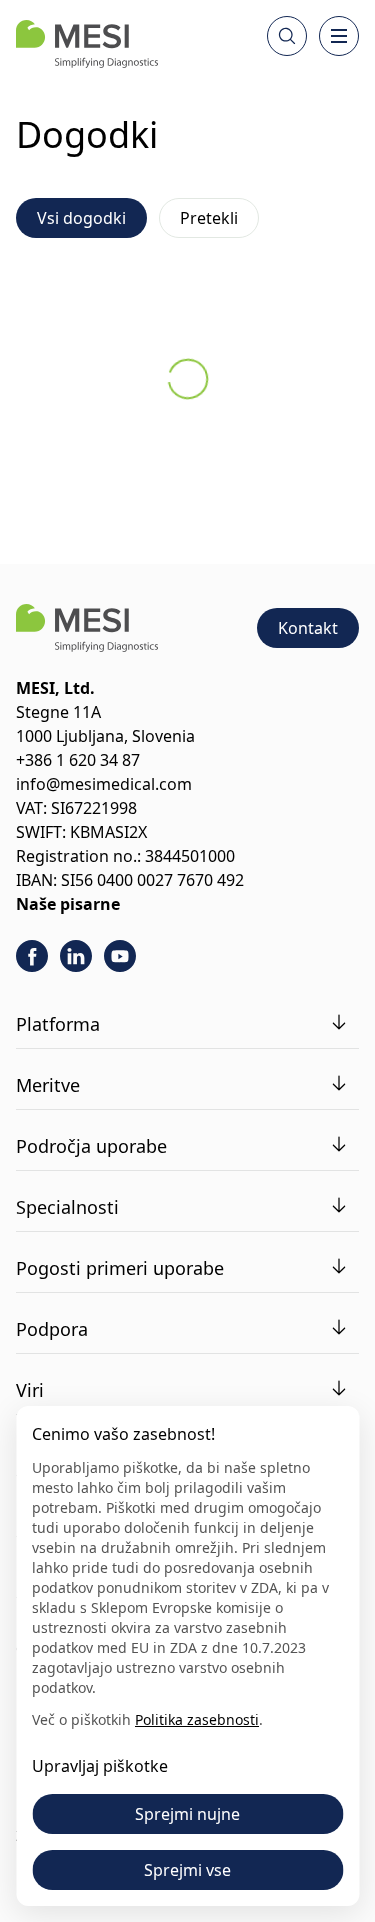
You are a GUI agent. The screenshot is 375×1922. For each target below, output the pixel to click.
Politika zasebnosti (197, 1719)
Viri (30, 1390)
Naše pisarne (68, 904)
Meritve (48, 1085)
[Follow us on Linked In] (76, 956)
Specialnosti (67, 1207)
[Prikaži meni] (339, 36)
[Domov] (87, 44)
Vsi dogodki (81, 218)
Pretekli (209, 218)
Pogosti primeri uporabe (120, 1268)
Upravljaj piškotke (100, 1766)
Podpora (52, 1329)
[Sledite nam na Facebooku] (32, 956)
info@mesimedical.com (104, 784)
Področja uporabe (91, 1146)
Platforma (58, 1024)
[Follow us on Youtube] (120, 956)
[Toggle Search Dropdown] (287, 36)
